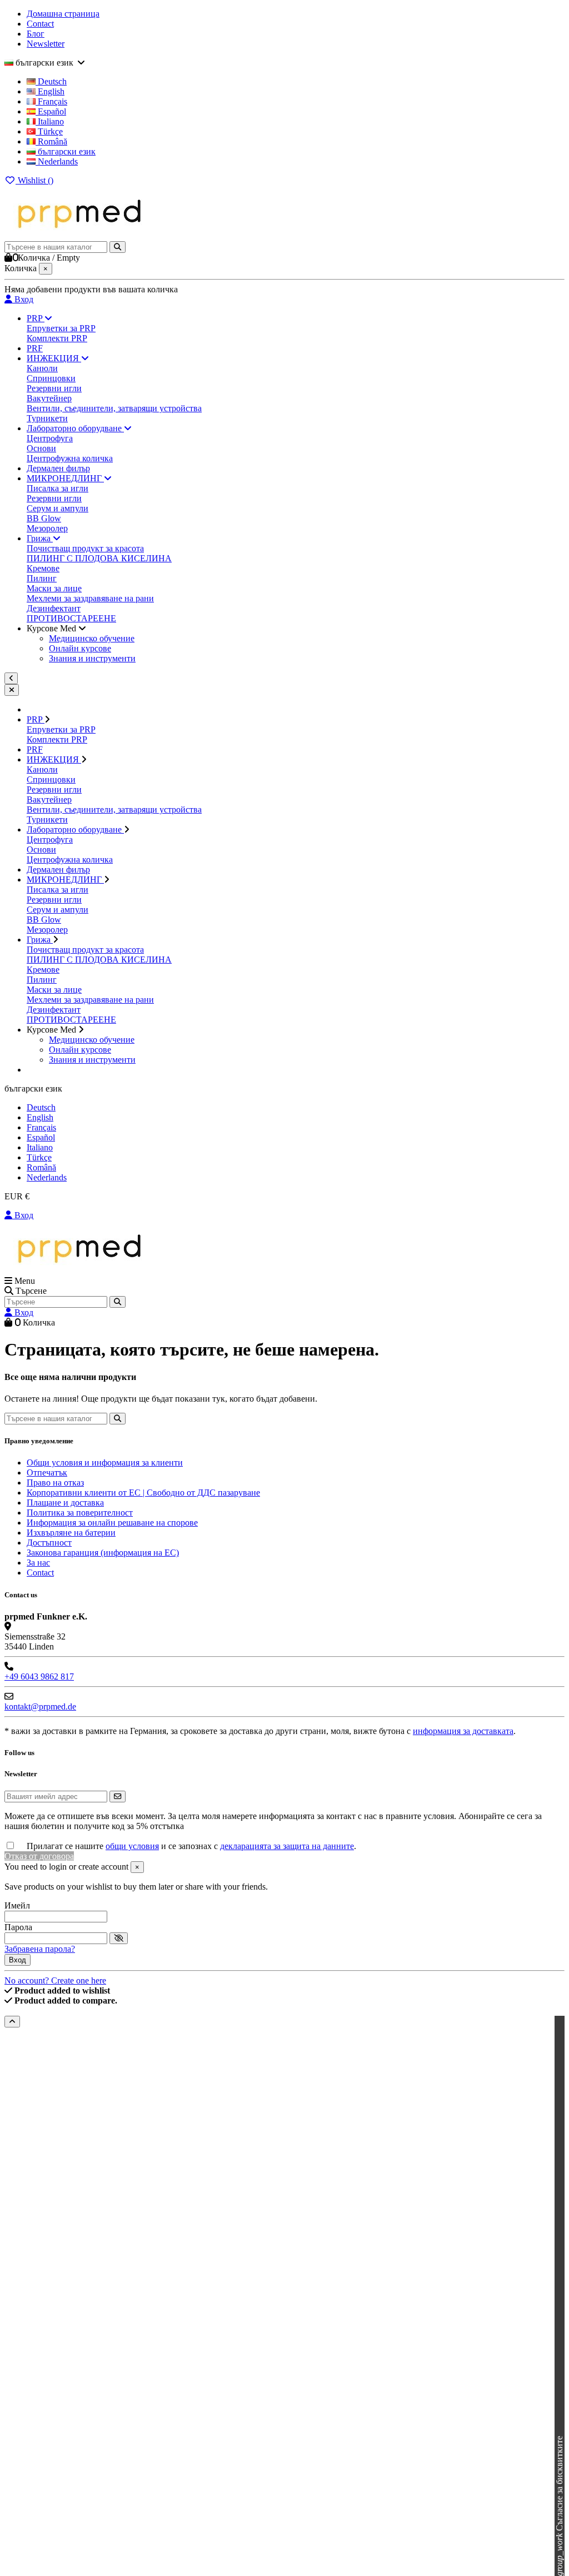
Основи (41, 448)
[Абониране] (118, 1797)
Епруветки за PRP (61, 328)
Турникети (47, 418)
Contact (40, 24)
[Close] (12, 690)
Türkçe (49, 131)
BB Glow (44, 518)
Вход (23, 1215)
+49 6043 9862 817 (39, 1676)
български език (66, 151)
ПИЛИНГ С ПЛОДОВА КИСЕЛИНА (99, 558)
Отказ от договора (39, 1856)
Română (51, 141)
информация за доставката (463, 1731)
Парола (18, 1927)
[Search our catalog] (118, 1302)
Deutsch (51, 81)
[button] (56, 628)
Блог (36, 34)
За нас (38, 1563)
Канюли (42, 368)
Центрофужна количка (70, 458)
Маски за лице (54, 588)
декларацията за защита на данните (287, 1846)
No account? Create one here (55, 1980)
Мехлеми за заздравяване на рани (90, 598)
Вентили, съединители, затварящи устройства (114, 408)
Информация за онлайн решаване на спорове (112, 1523)
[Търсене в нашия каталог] (118, 247)
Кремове (43, 568)
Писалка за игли (58, 488)
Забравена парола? (40, 1949)
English (50, 91)
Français (51, 101)
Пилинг (42, 578)
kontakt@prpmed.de (40, 1706)
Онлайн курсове (80, 648)
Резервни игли (54, 388)
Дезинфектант (54, 608)
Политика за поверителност (80, 1513)
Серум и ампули (58, 508)
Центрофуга (50, 438)
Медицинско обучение (92, 638)
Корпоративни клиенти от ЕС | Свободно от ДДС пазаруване (143, 1493)
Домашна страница (63, 14)
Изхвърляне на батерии (71, 1533)
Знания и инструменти (92, 658)
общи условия (132, 1846)
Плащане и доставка (65, 1503)
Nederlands (57, 161)
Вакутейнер (49, 398)
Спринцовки (51, 378)
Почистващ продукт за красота (85, 548)
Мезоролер (47, 528)
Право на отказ (55, 1483)
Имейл (17, 1905)
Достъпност (49, 1543)
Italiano (50, 121)
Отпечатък (47, 1473)
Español (51, 111)
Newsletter (46, 44)
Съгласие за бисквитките (559, 2506)
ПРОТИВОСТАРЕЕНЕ (71, 618)
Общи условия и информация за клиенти (105, 1463)
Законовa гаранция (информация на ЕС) (103, 1553)
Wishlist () (34, 180)
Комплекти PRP (57, 338)
